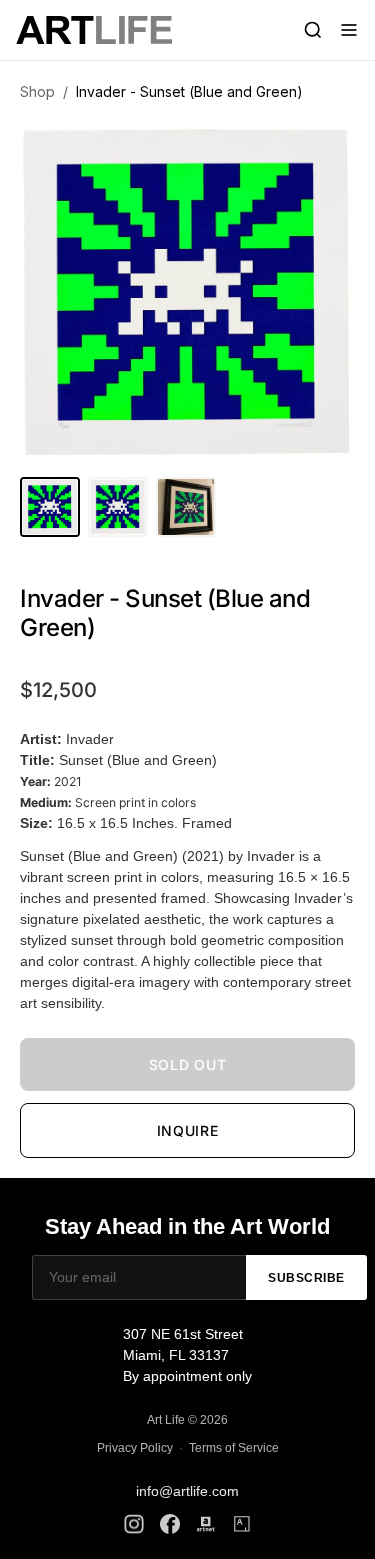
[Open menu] (349, 30)
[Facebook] (170, 1524)
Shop (37, 91)
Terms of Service (234, 1448)
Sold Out (188, 1064)
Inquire (188, 1130)
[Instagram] (134, 1524)
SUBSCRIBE (306, 1278)
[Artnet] (206, 1524)
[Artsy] (242, 1524)
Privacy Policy (135, 1448)
